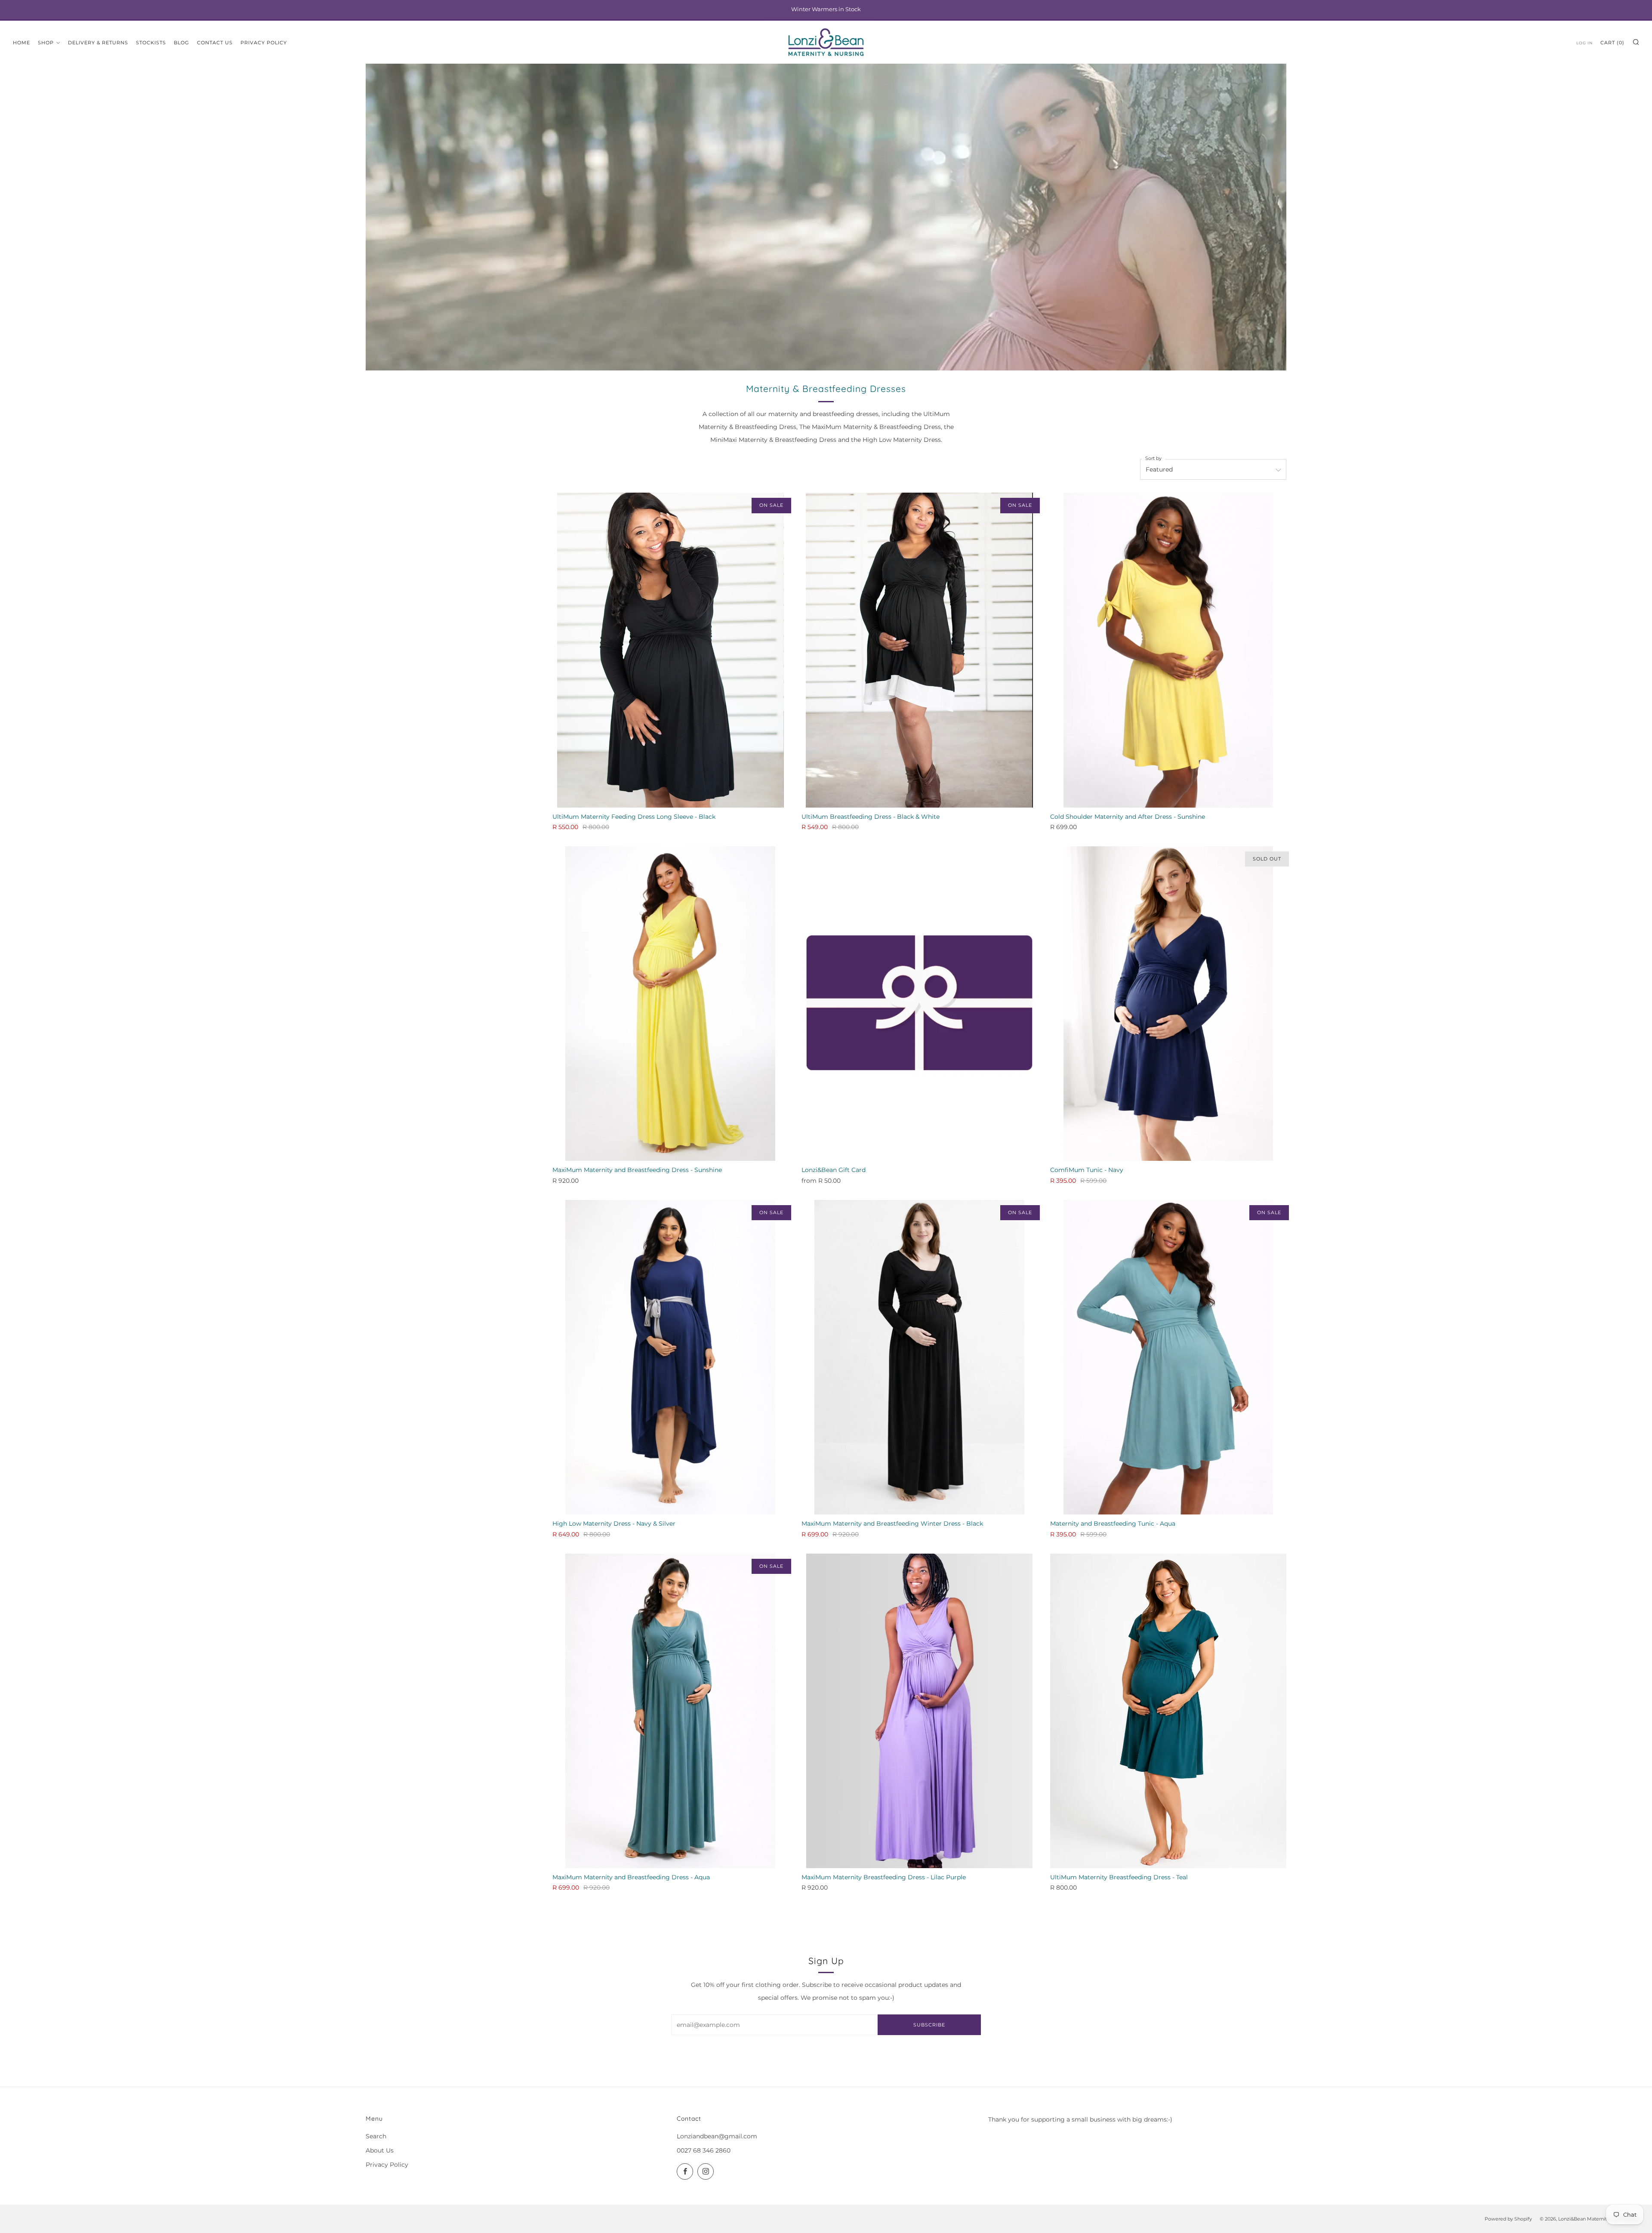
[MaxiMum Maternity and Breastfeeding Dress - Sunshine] (670, 1004)
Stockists (151, 43)
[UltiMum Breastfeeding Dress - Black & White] (920, 650)
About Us (380, 2150)
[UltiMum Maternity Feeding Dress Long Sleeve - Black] (670, 650)
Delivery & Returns (98, 43)
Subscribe (929, 2025)
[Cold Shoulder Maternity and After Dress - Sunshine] (1168, 650)
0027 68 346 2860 (704, 2150)
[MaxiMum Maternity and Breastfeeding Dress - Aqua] (670, 1711)
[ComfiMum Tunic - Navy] (1168, 1004)
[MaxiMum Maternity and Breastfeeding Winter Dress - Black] (920, 1357)
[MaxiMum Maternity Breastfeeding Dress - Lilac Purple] (920, 1711)
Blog (182, 43)
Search (376, 2136)
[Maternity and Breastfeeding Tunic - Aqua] (1168, 1357)
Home (22, 43)
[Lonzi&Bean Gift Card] (920, 1004)
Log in (1584, 43)
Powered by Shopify (1508, 2219)
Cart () (1612, 43)
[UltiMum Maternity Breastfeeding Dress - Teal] (1168, 1711)
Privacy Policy (264, 43)
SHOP (46, 43)
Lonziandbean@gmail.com (717, 2136)
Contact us (215, 43)
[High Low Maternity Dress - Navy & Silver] (670, 1357)
